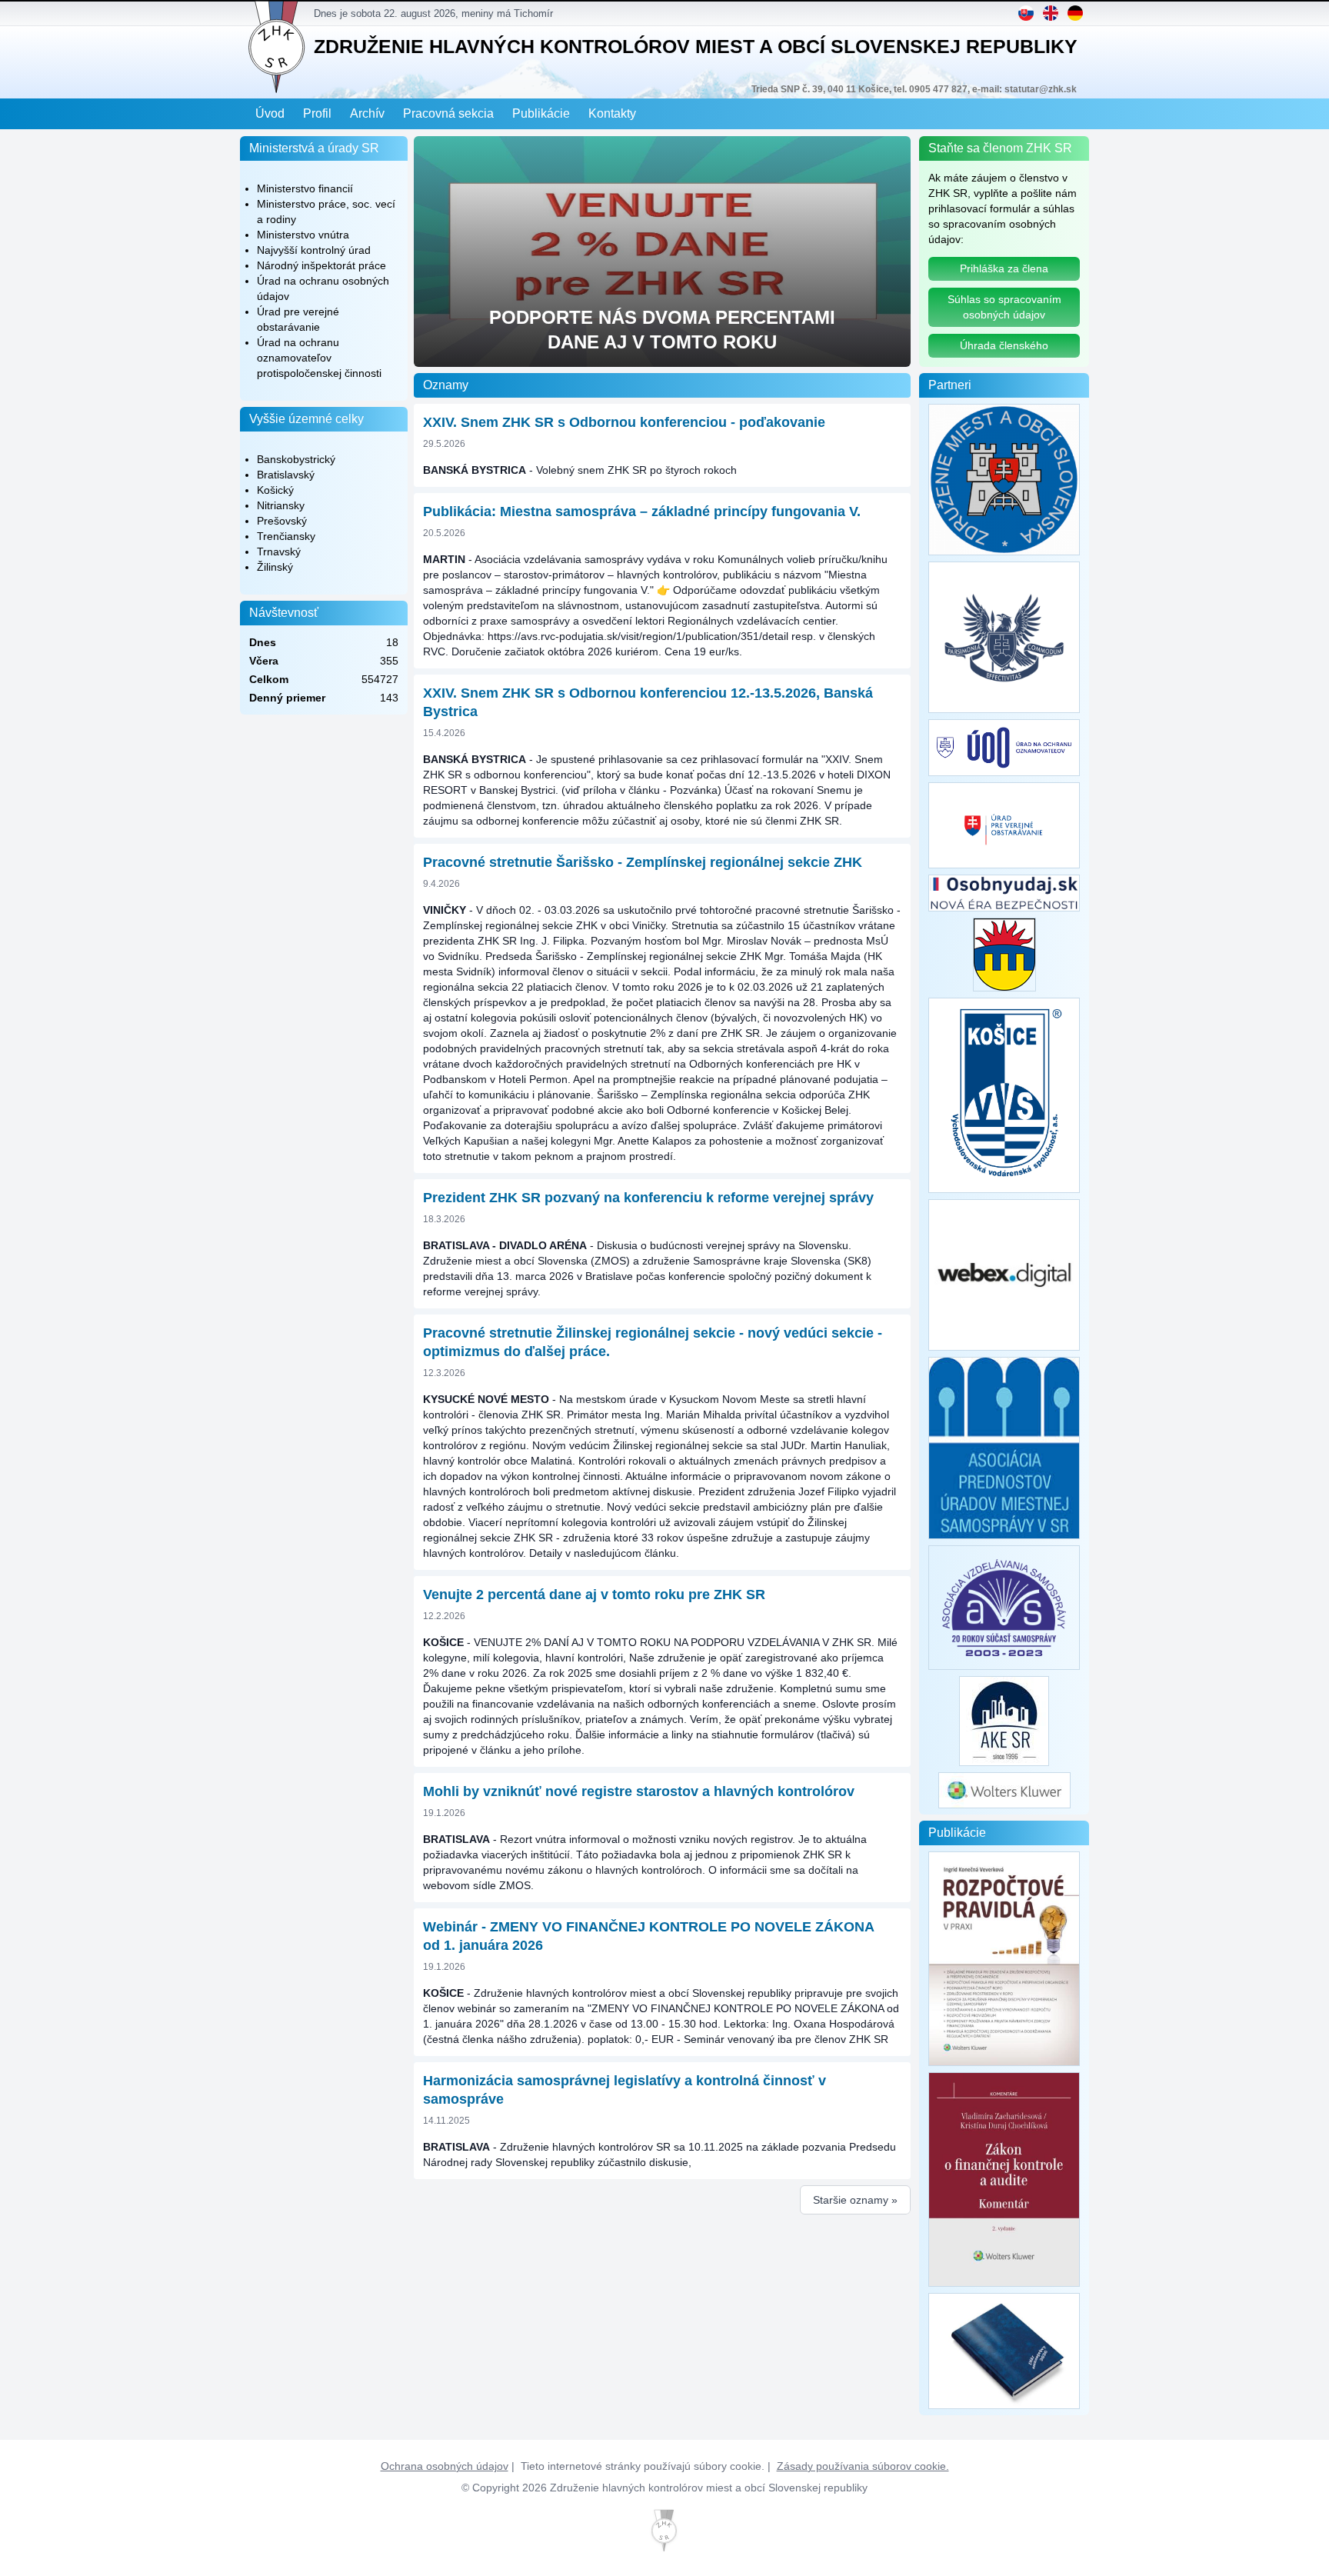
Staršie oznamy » (855, 2200)
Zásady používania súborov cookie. (863, 2466)
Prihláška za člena (1004, 268)
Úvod (270, 113)
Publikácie (541, 113)
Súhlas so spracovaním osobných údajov (1004, 307)
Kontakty (612, 113)
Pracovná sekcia (448, 113)
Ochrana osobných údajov (445, 2466)
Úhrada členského (1004, 345)
